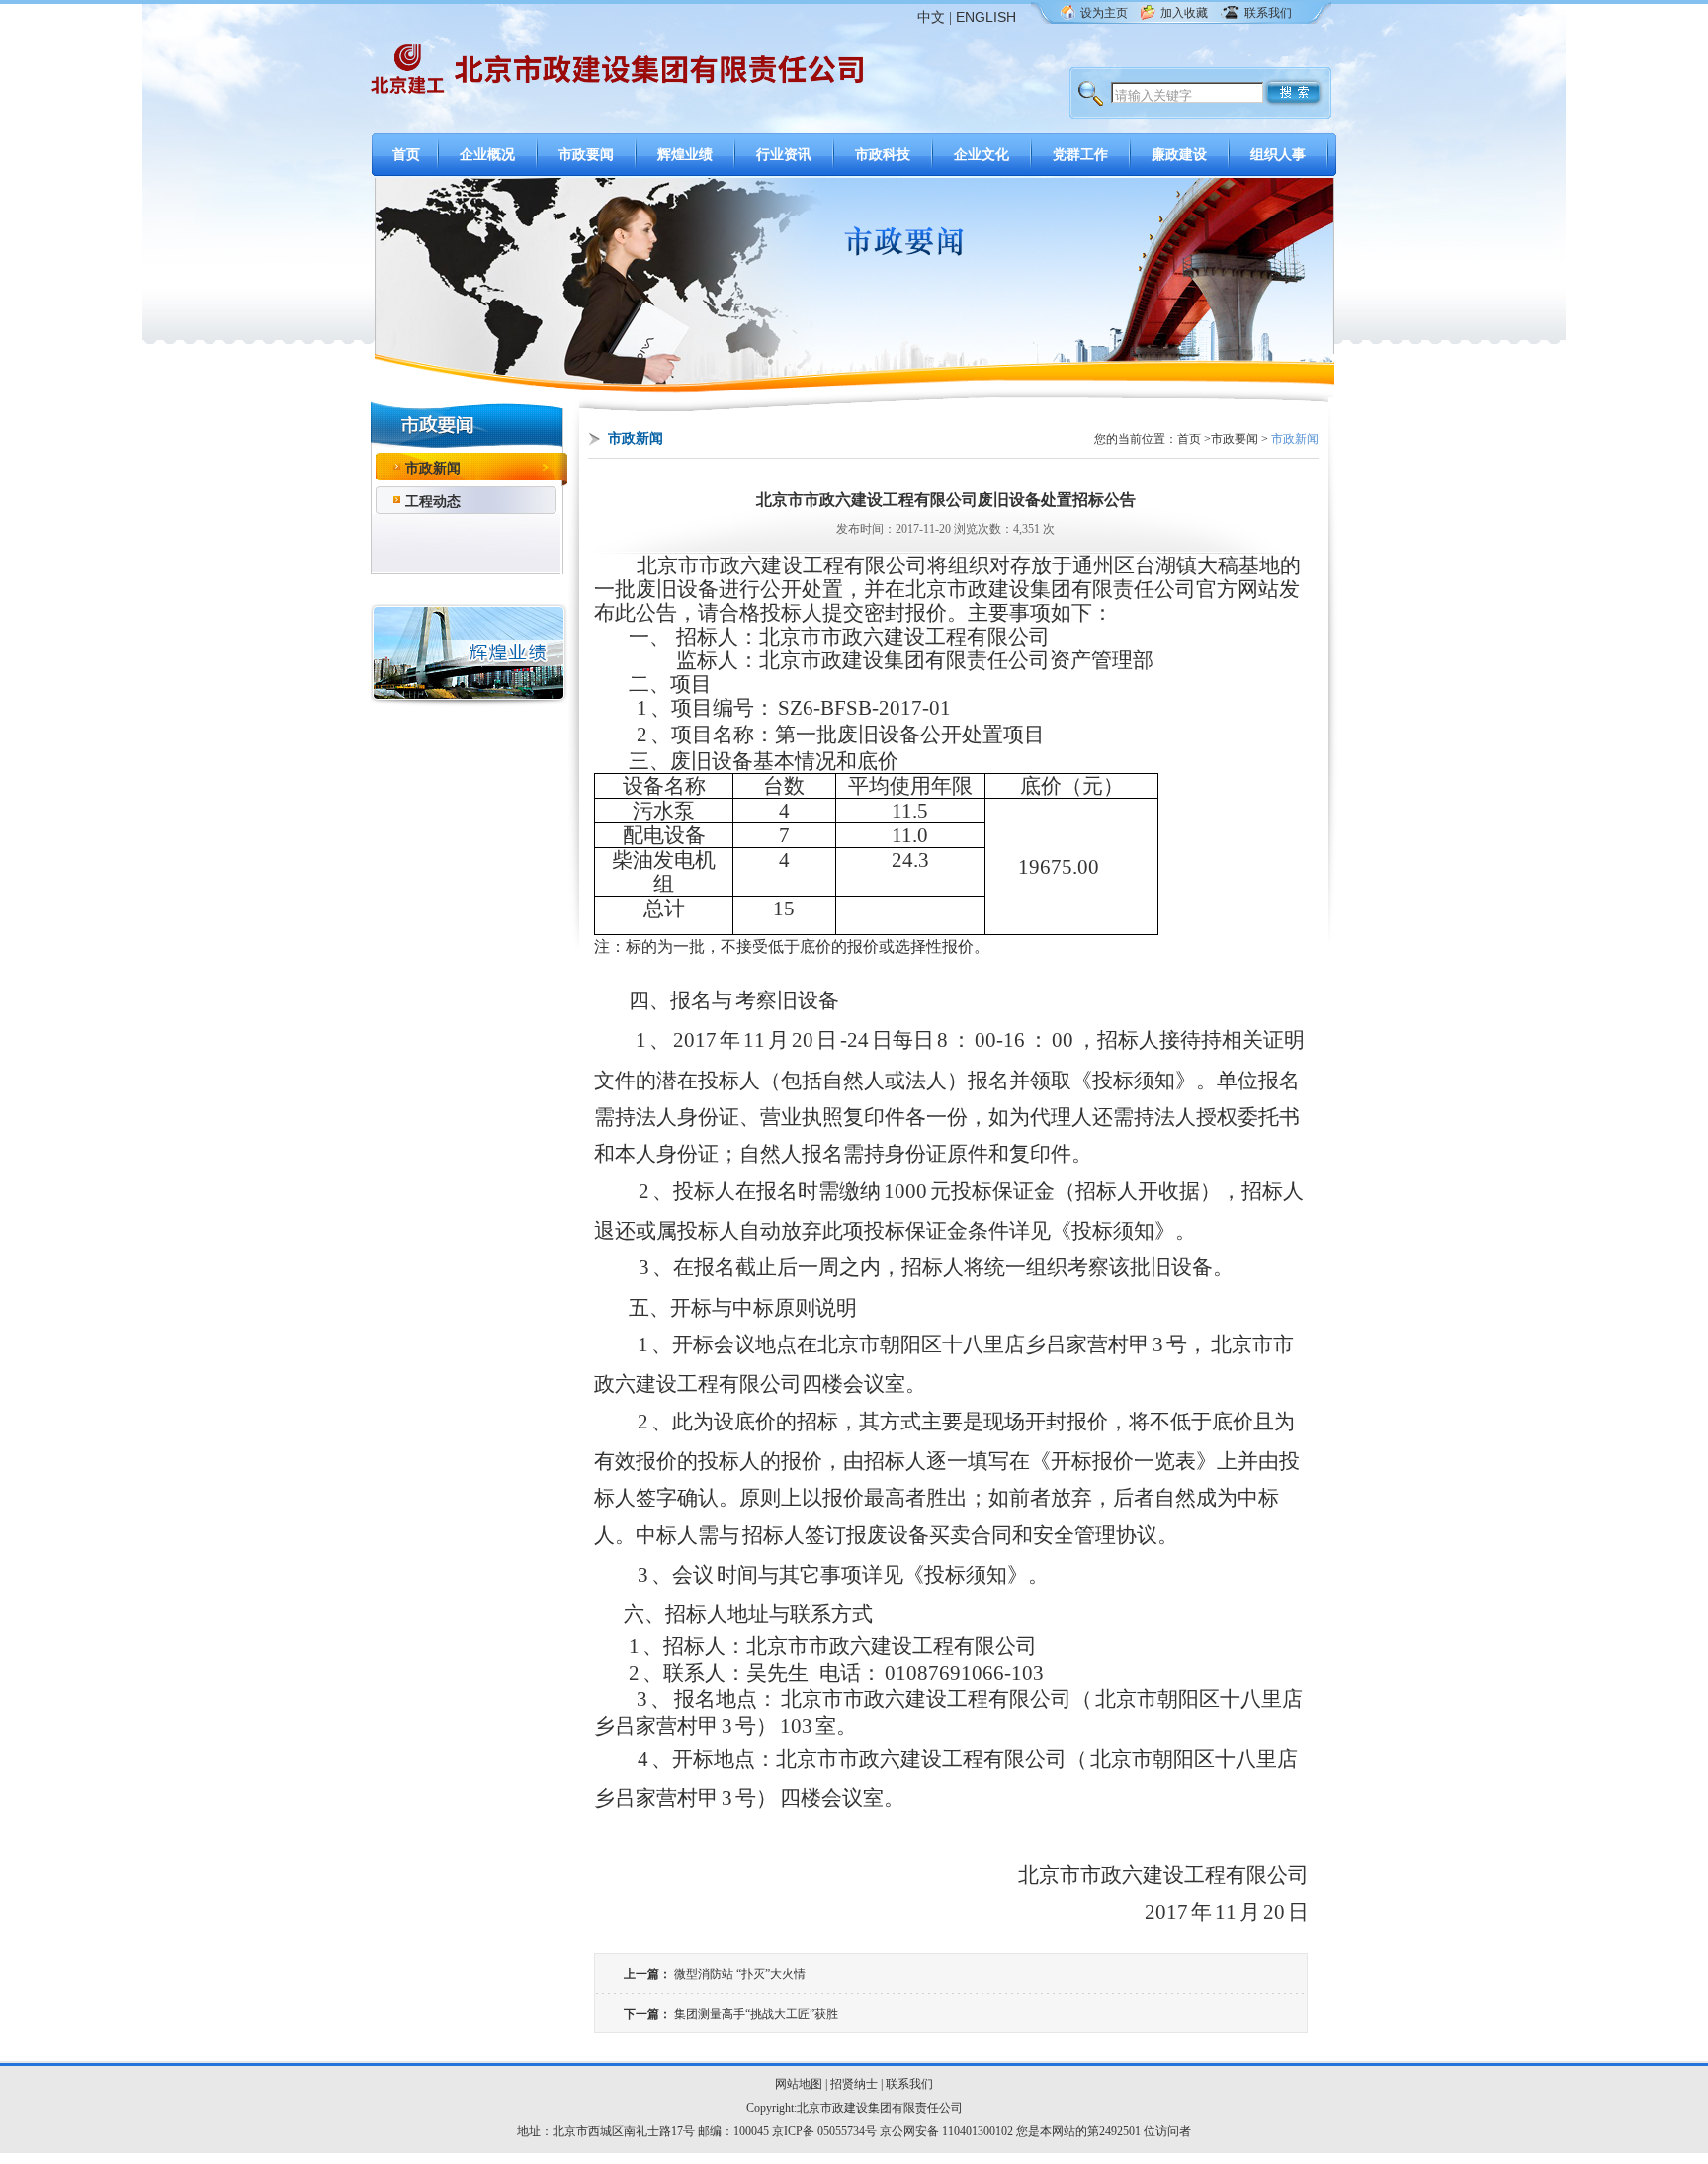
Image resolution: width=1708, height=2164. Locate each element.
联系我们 (1268, 13)
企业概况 (487, 155)
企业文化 (982, 155)
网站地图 (799, 2084)
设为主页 (1104, 13)
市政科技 (883, 155)
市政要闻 (586, 155)
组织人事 (1278, 155)
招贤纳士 (854, 2084)
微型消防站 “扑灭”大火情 (740, 1974)
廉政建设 (1179, 155)
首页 (406, 155)
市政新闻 (433, 468)
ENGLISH (986, 17)
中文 (931, 17)
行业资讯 (784, 155)
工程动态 (433, 502)
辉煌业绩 (685, 155)
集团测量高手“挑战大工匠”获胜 (756, 2014)
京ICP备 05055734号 (824, 2131)
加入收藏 (1184, 13)
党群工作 (1080, 155)
